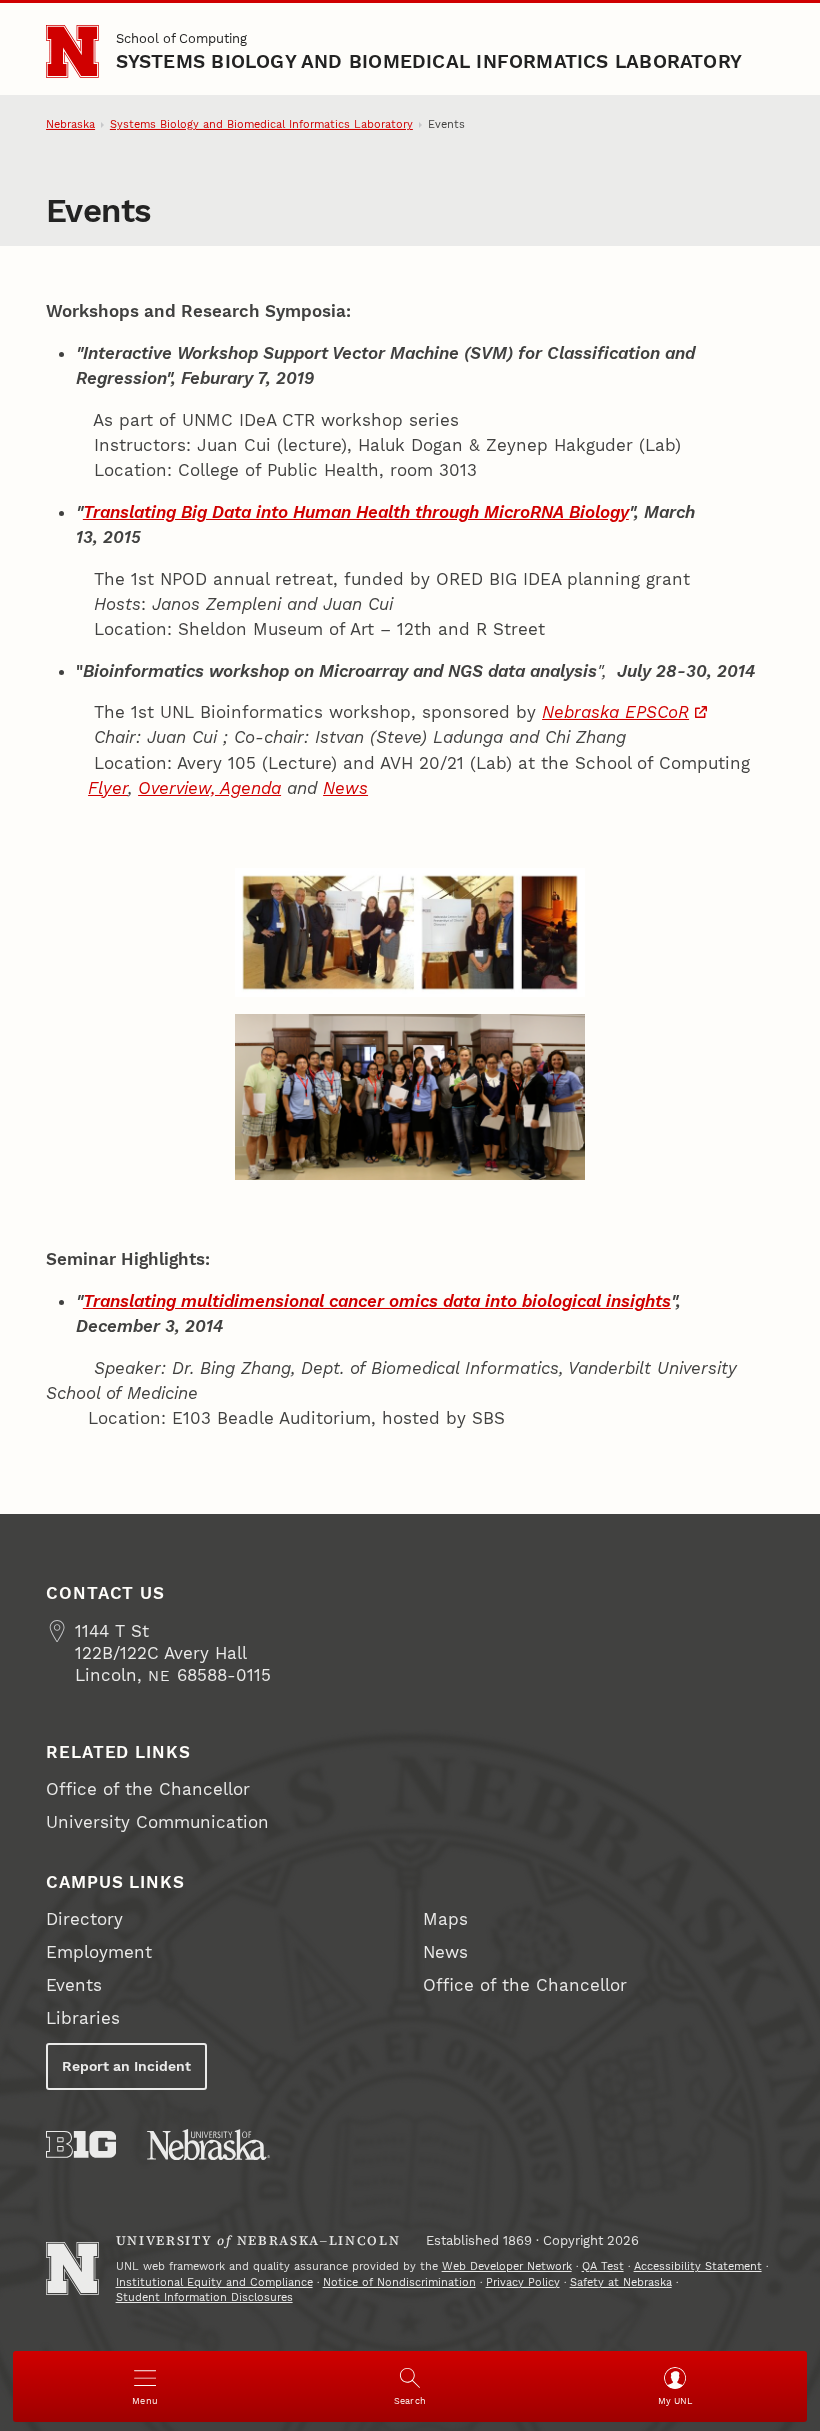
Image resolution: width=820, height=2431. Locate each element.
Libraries (83, 2018)
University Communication (157, 1822)
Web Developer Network (507, 2266)
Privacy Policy (523, 2282)
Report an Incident (126, 2066)
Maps (445, 1919)
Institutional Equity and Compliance (214, 2282)
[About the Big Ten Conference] (81, 2144)
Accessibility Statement (698, 2266)
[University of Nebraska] (208, 2144)
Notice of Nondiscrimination (399, 2282)
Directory (84, 1919)
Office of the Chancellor (148, 1789)
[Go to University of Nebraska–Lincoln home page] (72, 51)
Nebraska (70, 124)
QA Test (603, 2266)
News (445, 1952)
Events (74, 1985)
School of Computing (181, 38)
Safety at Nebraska (621, 2282)
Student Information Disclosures (204, 2297)
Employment (99, 1952)
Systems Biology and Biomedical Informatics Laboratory (429, 61)
